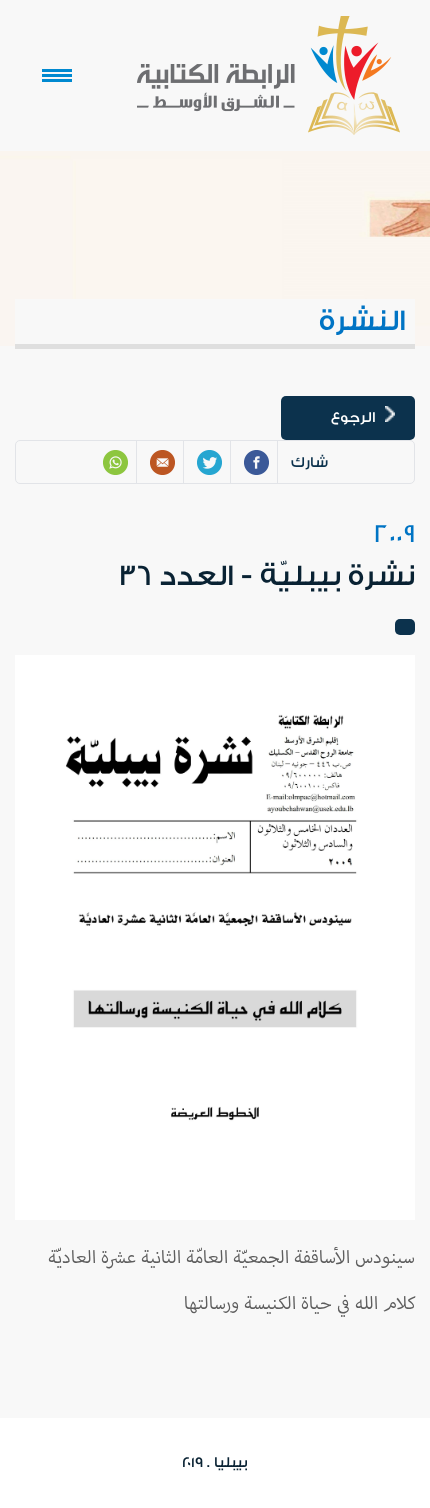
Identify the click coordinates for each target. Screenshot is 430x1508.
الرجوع (353, 418)
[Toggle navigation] (57, 76)
